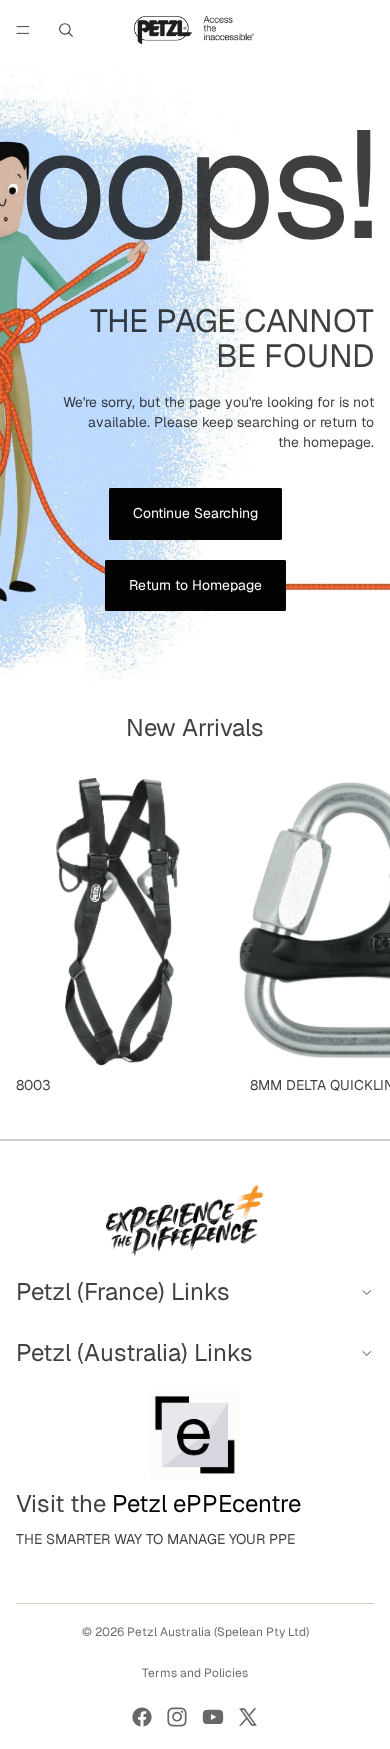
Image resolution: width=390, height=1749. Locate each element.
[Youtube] (213, 1717)
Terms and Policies (195, 1673)
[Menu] (23, 30)
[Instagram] (177, 1717)
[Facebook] (142, 1717)
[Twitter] (248, 1717)
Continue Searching (195, 513)
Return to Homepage (195, 585)
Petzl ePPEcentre (206, 1503)
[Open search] (66, 30)
